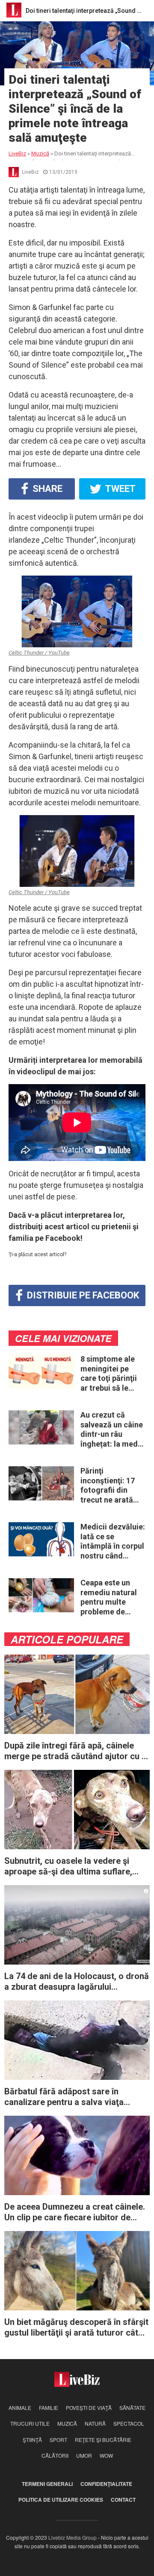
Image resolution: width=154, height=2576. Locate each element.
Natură (95, 2423)
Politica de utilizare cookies (61, 2500)
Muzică (67, 2423)
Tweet (120, 489)
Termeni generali (47, 2484)
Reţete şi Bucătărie (103, 2440)
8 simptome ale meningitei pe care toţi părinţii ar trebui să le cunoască (109, 1374)
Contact (123, 2500)
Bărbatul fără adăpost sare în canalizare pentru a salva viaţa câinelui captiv (64, 2097)
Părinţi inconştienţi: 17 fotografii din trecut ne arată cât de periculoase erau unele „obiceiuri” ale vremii (110, 1485)
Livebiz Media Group (73, 2537)
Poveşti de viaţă (89, 2408)
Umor (84, 2455)
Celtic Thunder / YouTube (39, 653)
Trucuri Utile (30, 2423)
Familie (49, 2408)
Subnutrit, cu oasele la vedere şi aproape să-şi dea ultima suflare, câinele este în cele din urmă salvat (73, 1866)
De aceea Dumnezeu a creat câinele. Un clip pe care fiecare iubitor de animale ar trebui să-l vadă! (75, 2212)
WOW (106, 2455)
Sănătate (132, 2408)
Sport (58, 2440)
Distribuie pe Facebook (82, 1295)
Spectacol (129, 2423)
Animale (20, 2408)
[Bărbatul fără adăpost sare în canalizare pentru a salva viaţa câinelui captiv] (77, 2039)
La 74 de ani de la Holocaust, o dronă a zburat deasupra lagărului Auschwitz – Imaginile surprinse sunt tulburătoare (77, 1982)
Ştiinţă (32, 2440)
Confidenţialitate (106, 2484)
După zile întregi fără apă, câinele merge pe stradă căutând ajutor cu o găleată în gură (76, 1751)
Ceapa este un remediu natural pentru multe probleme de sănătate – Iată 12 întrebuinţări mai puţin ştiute (112, 1597)
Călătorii (55, 2455)
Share (46, 489)
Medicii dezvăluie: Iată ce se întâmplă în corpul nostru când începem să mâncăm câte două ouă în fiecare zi (113, 1541)
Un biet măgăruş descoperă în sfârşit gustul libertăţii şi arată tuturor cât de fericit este (76, 2327)
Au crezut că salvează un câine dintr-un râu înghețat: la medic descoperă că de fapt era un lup (112, 1430)
